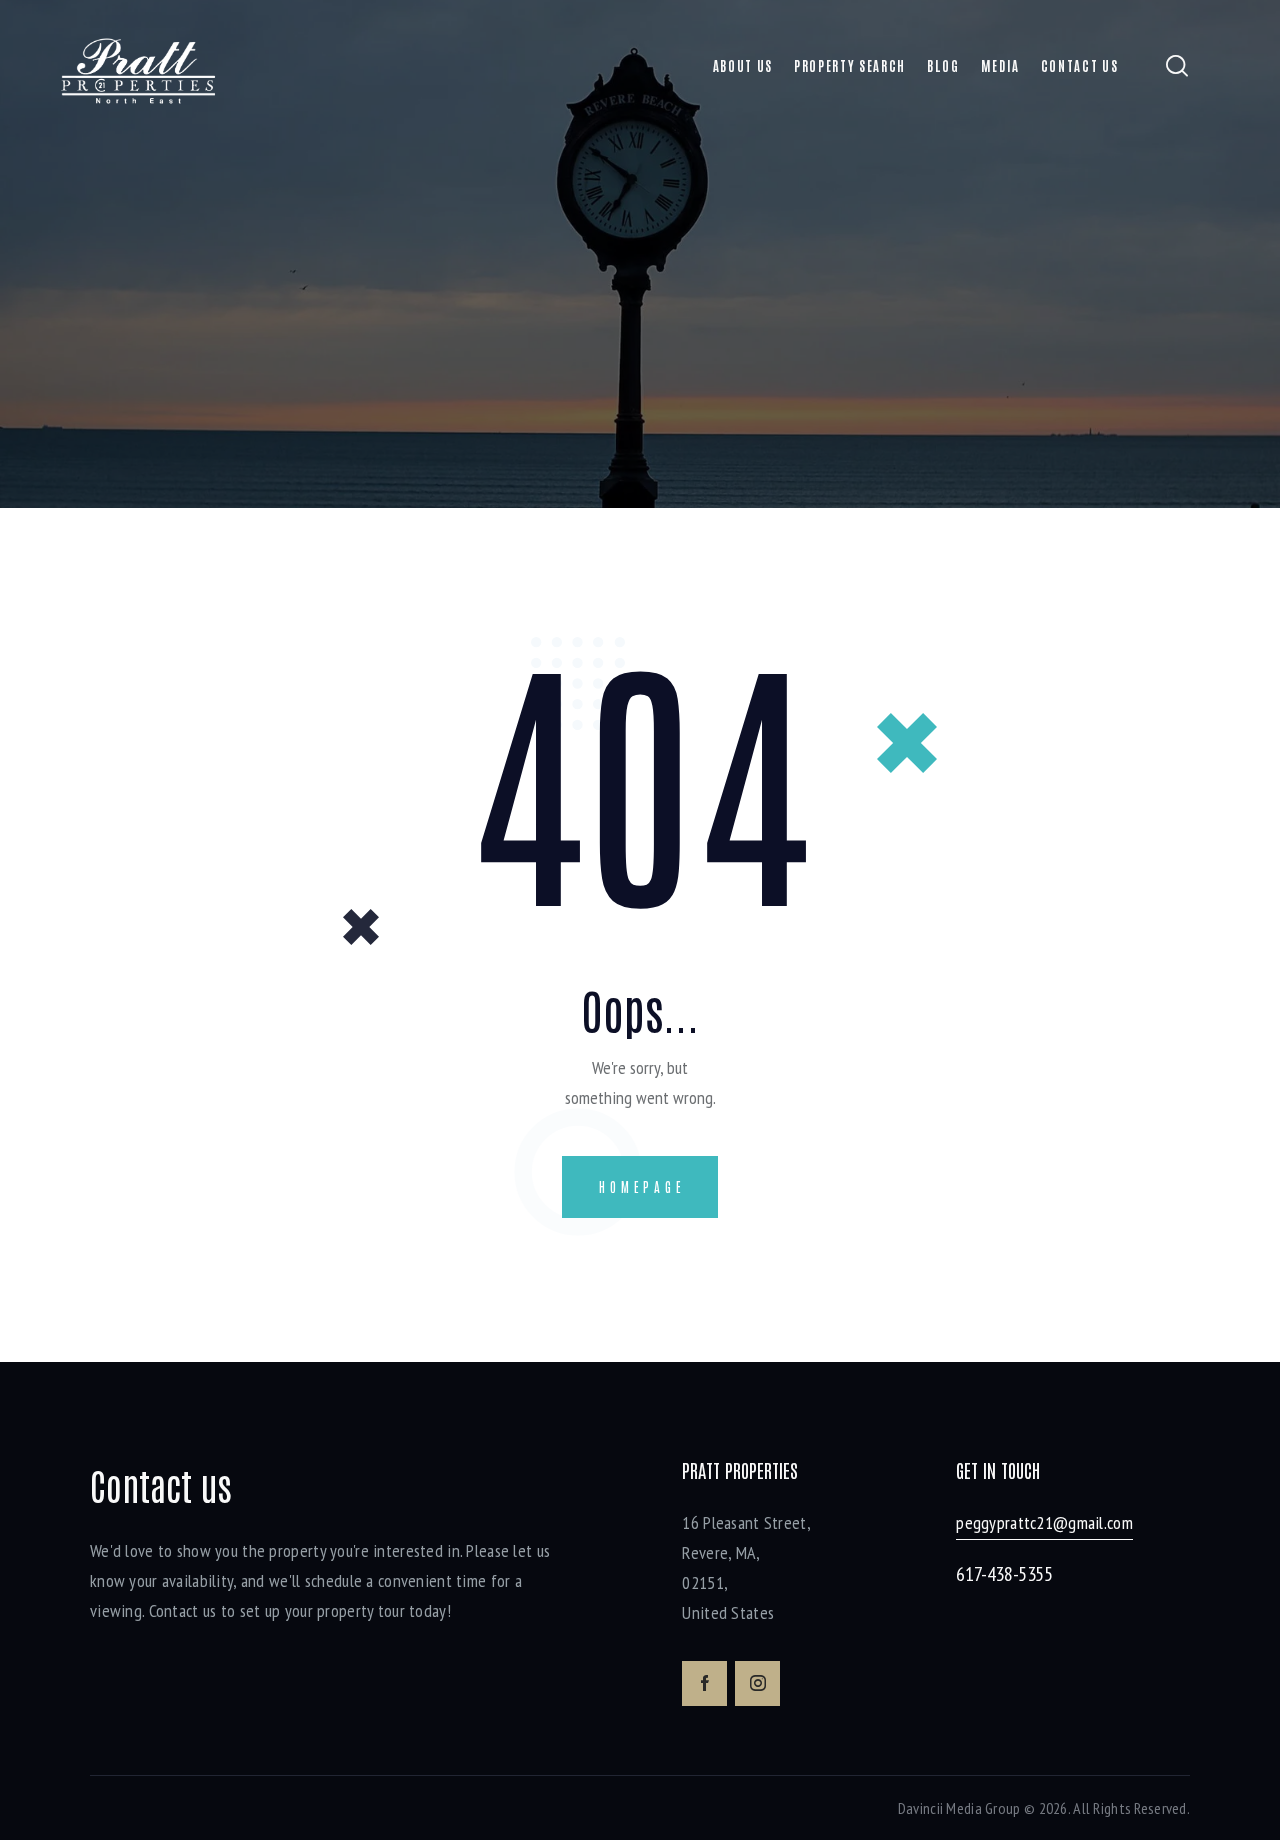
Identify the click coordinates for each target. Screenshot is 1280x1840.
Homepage (642, 1186)
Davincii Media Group (959, 1808)
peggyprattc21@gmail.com (1044, 1522)
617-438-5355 (1004, 1574)
